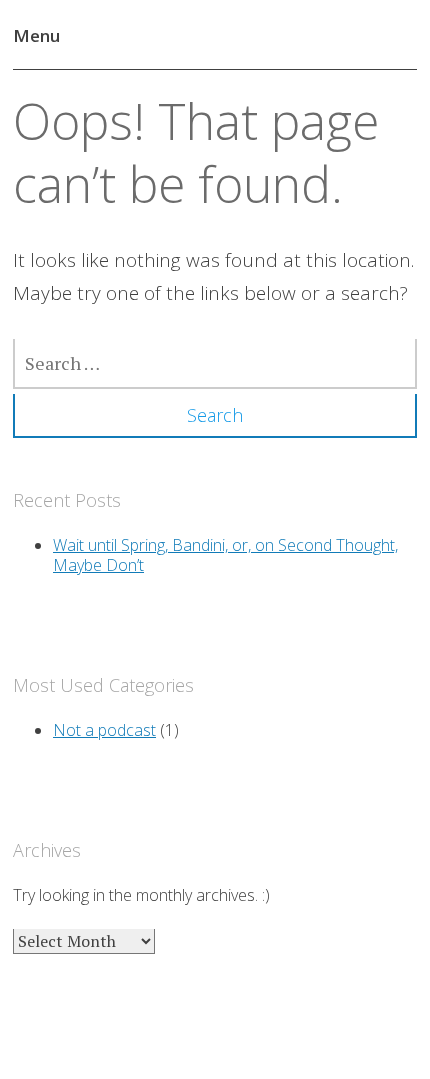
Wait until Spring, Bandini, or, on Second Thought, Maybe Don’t (225, 554)
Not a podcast (104, 730)
